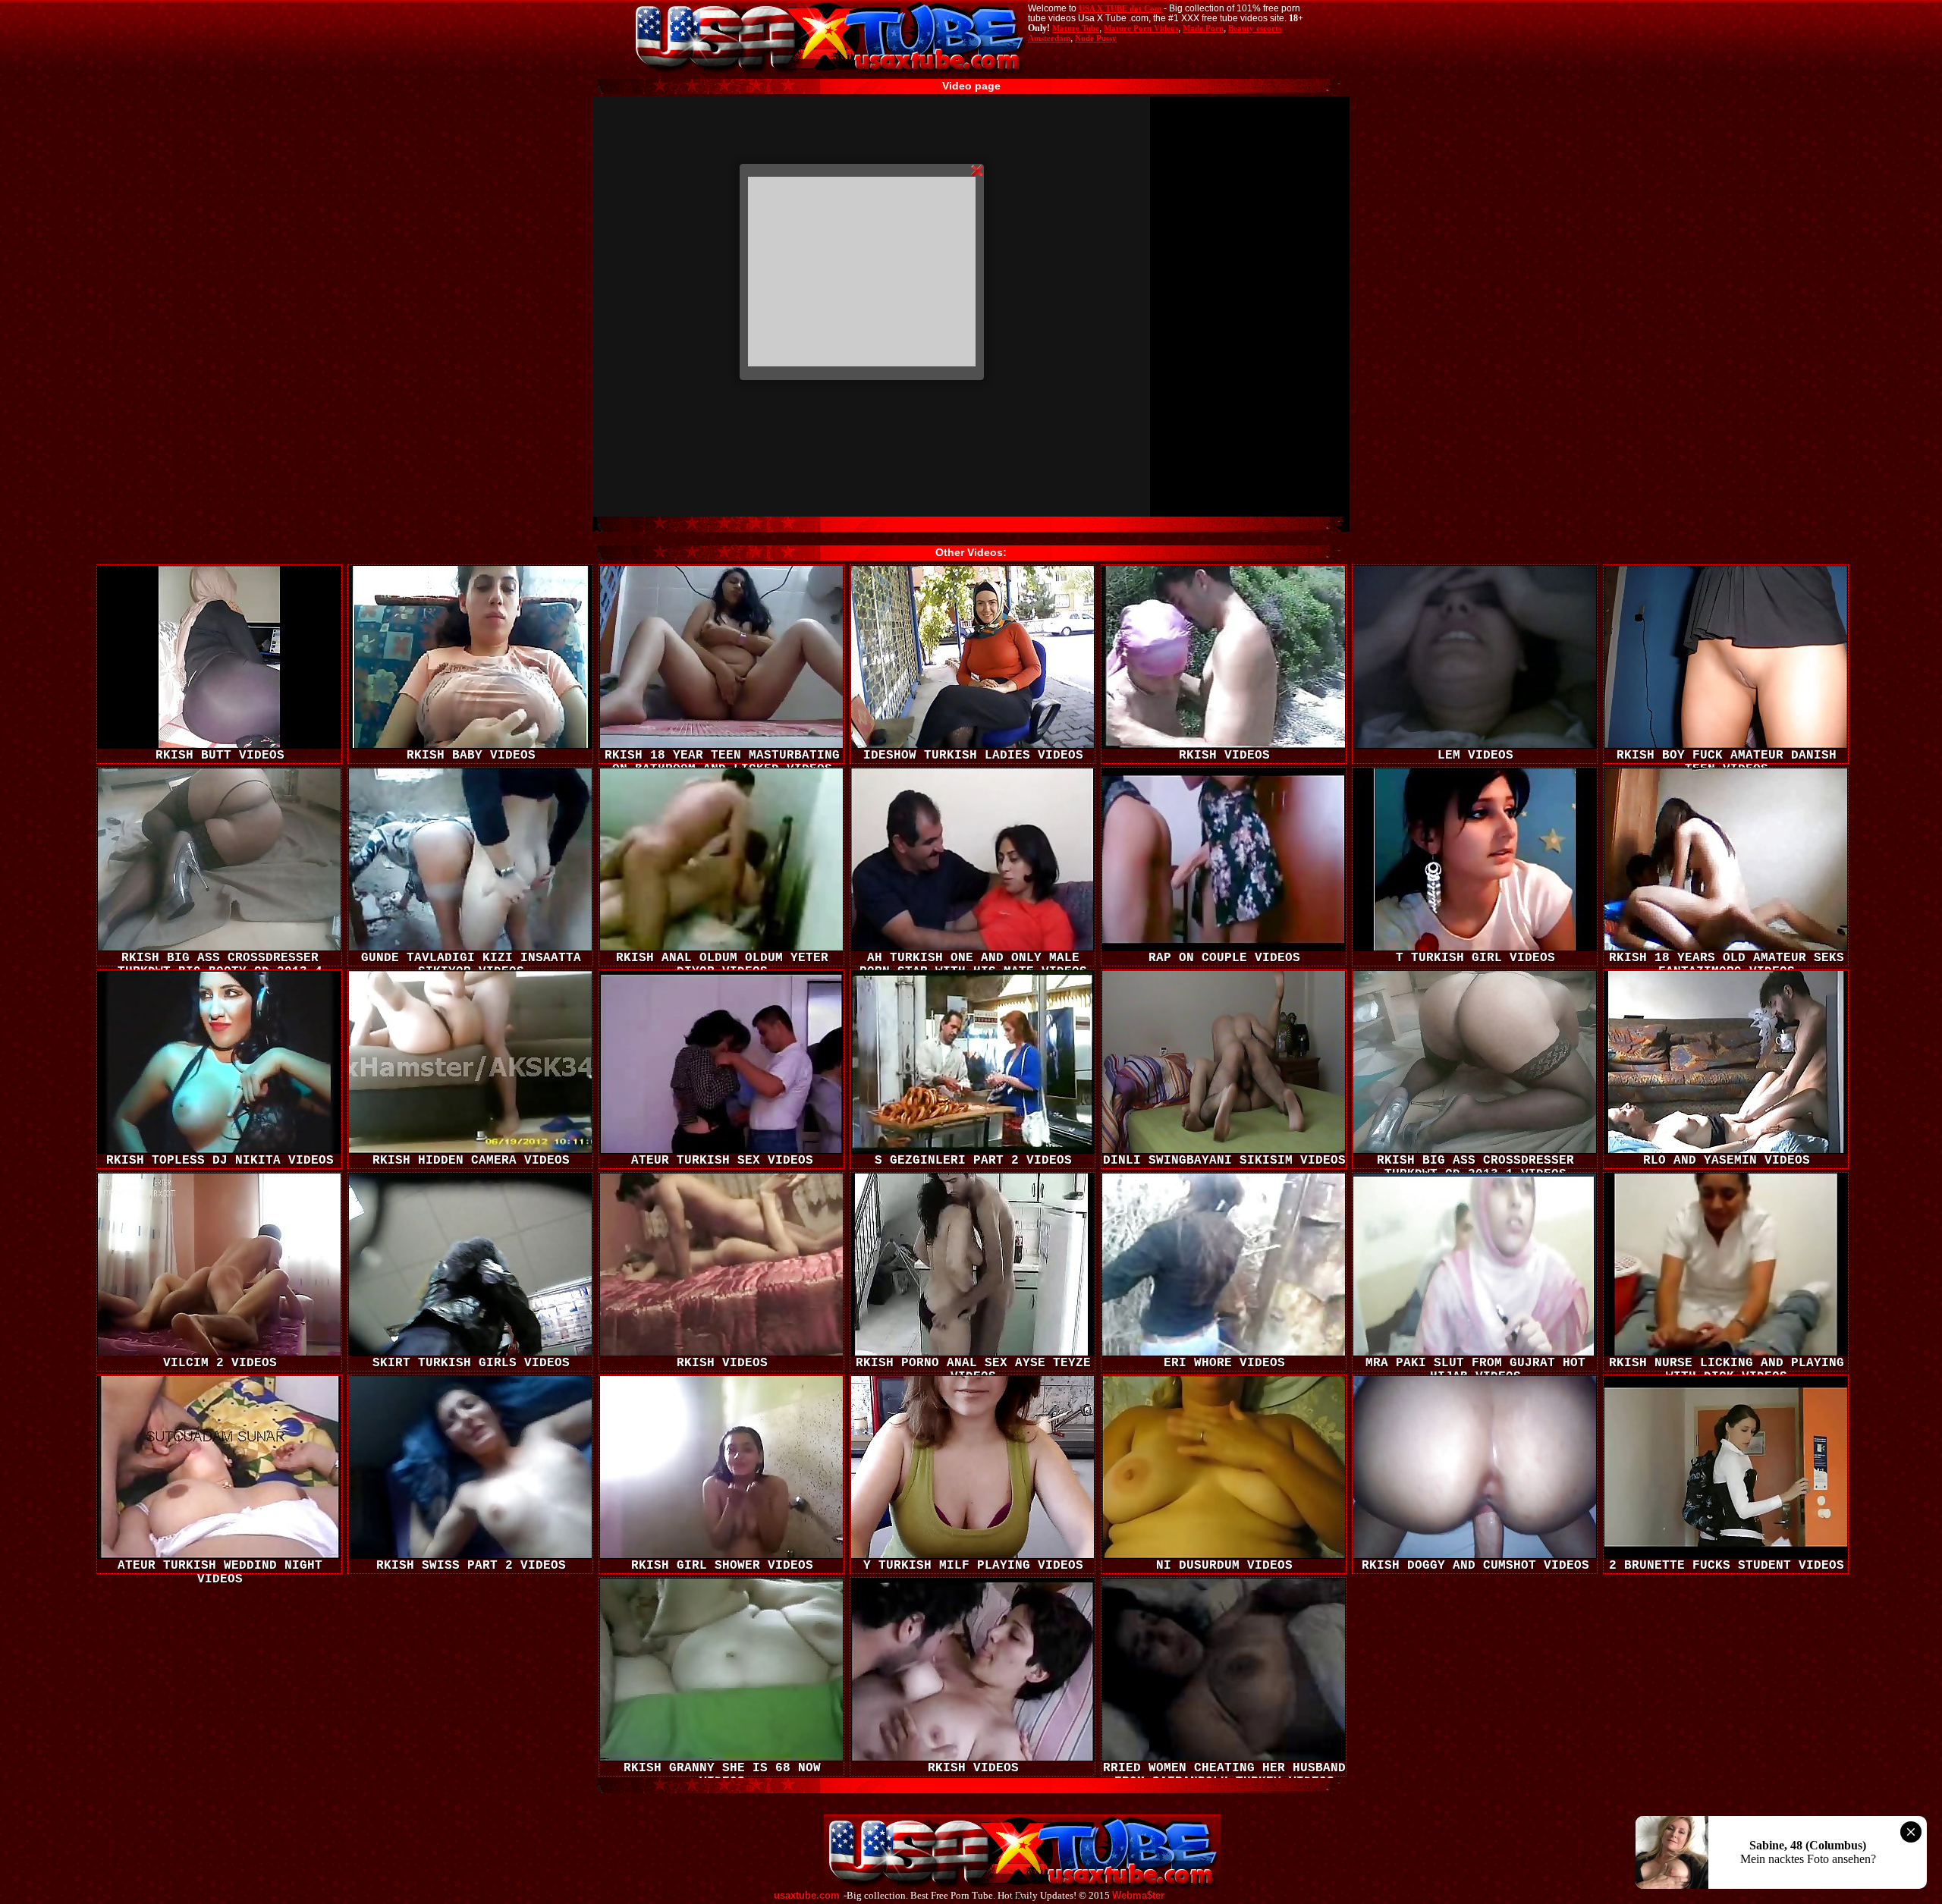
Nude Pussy (1096, 38)
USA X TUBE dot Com (1120, 8)
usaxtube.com (807, 1896)
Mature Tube (1076, 28)
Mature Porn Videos (1141, 28)
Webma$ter (1138, 1896)
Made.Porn (1203, 28)
